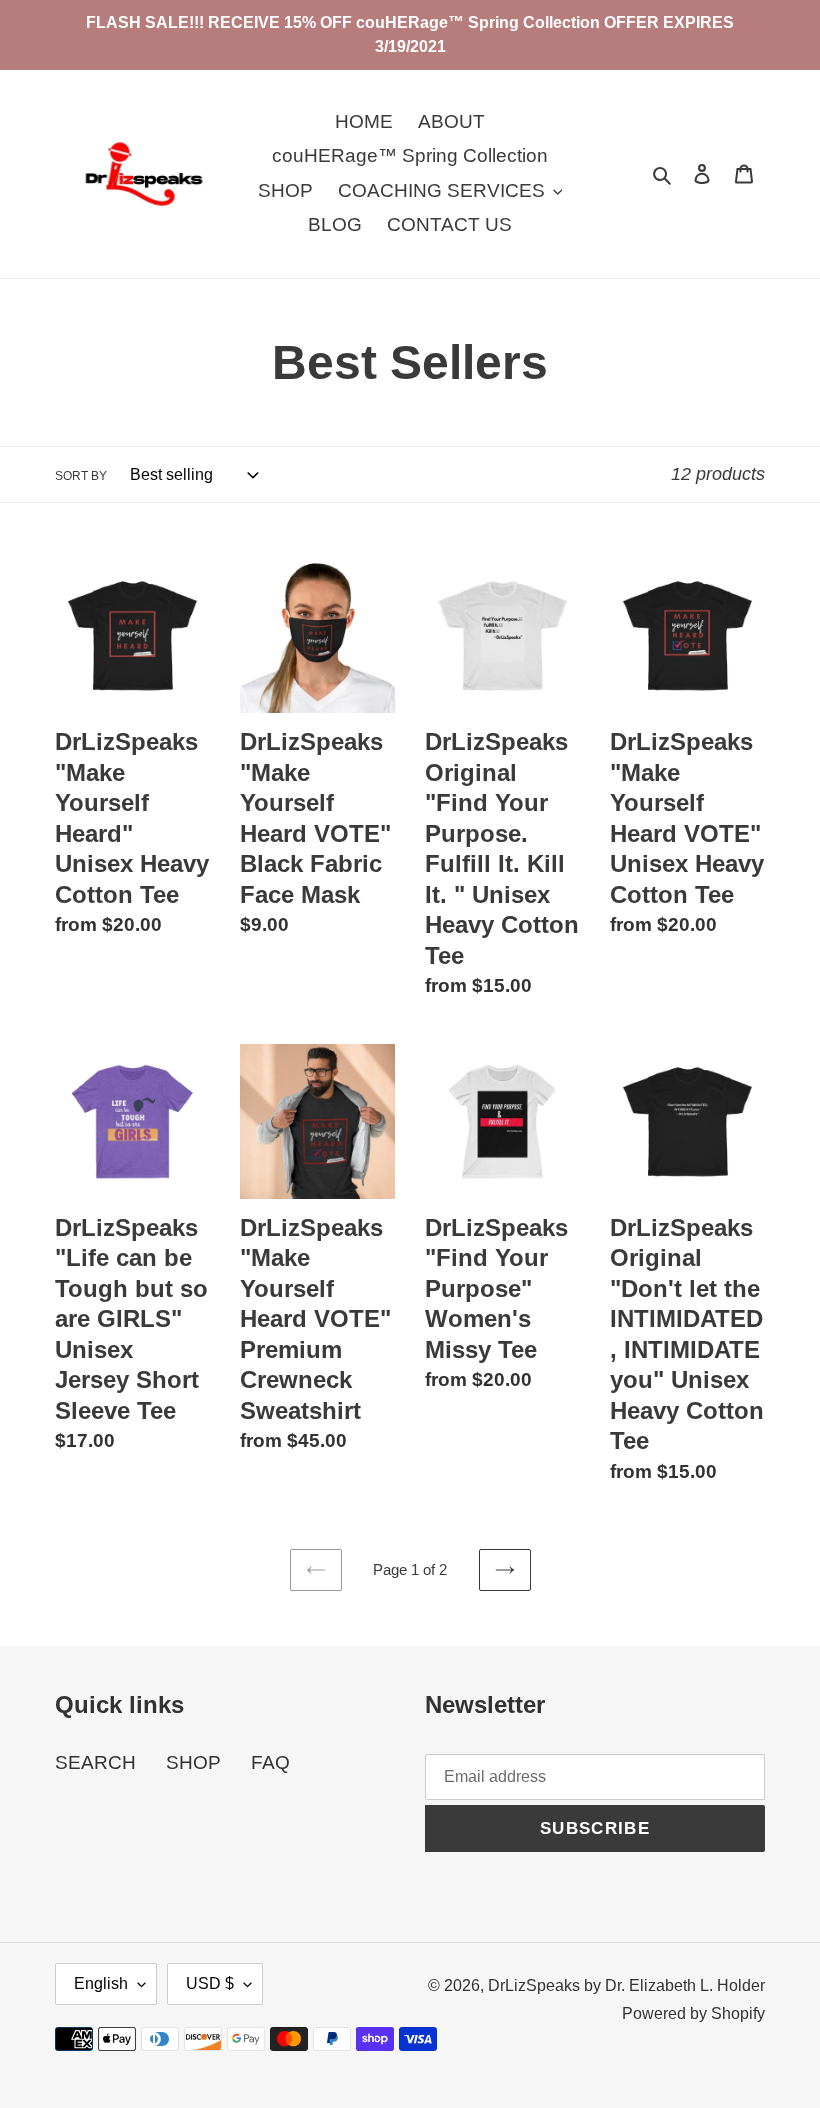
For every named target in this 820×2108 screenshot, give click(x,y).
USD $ (210, 1983)
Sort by (81, 476)
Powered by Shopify (693, 2013)
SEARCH (95, 1762)
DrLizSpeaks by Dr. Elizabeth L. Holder (626, 1985)
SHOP (193, 1762)
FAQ (270, 1762)
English (101, 1983)
